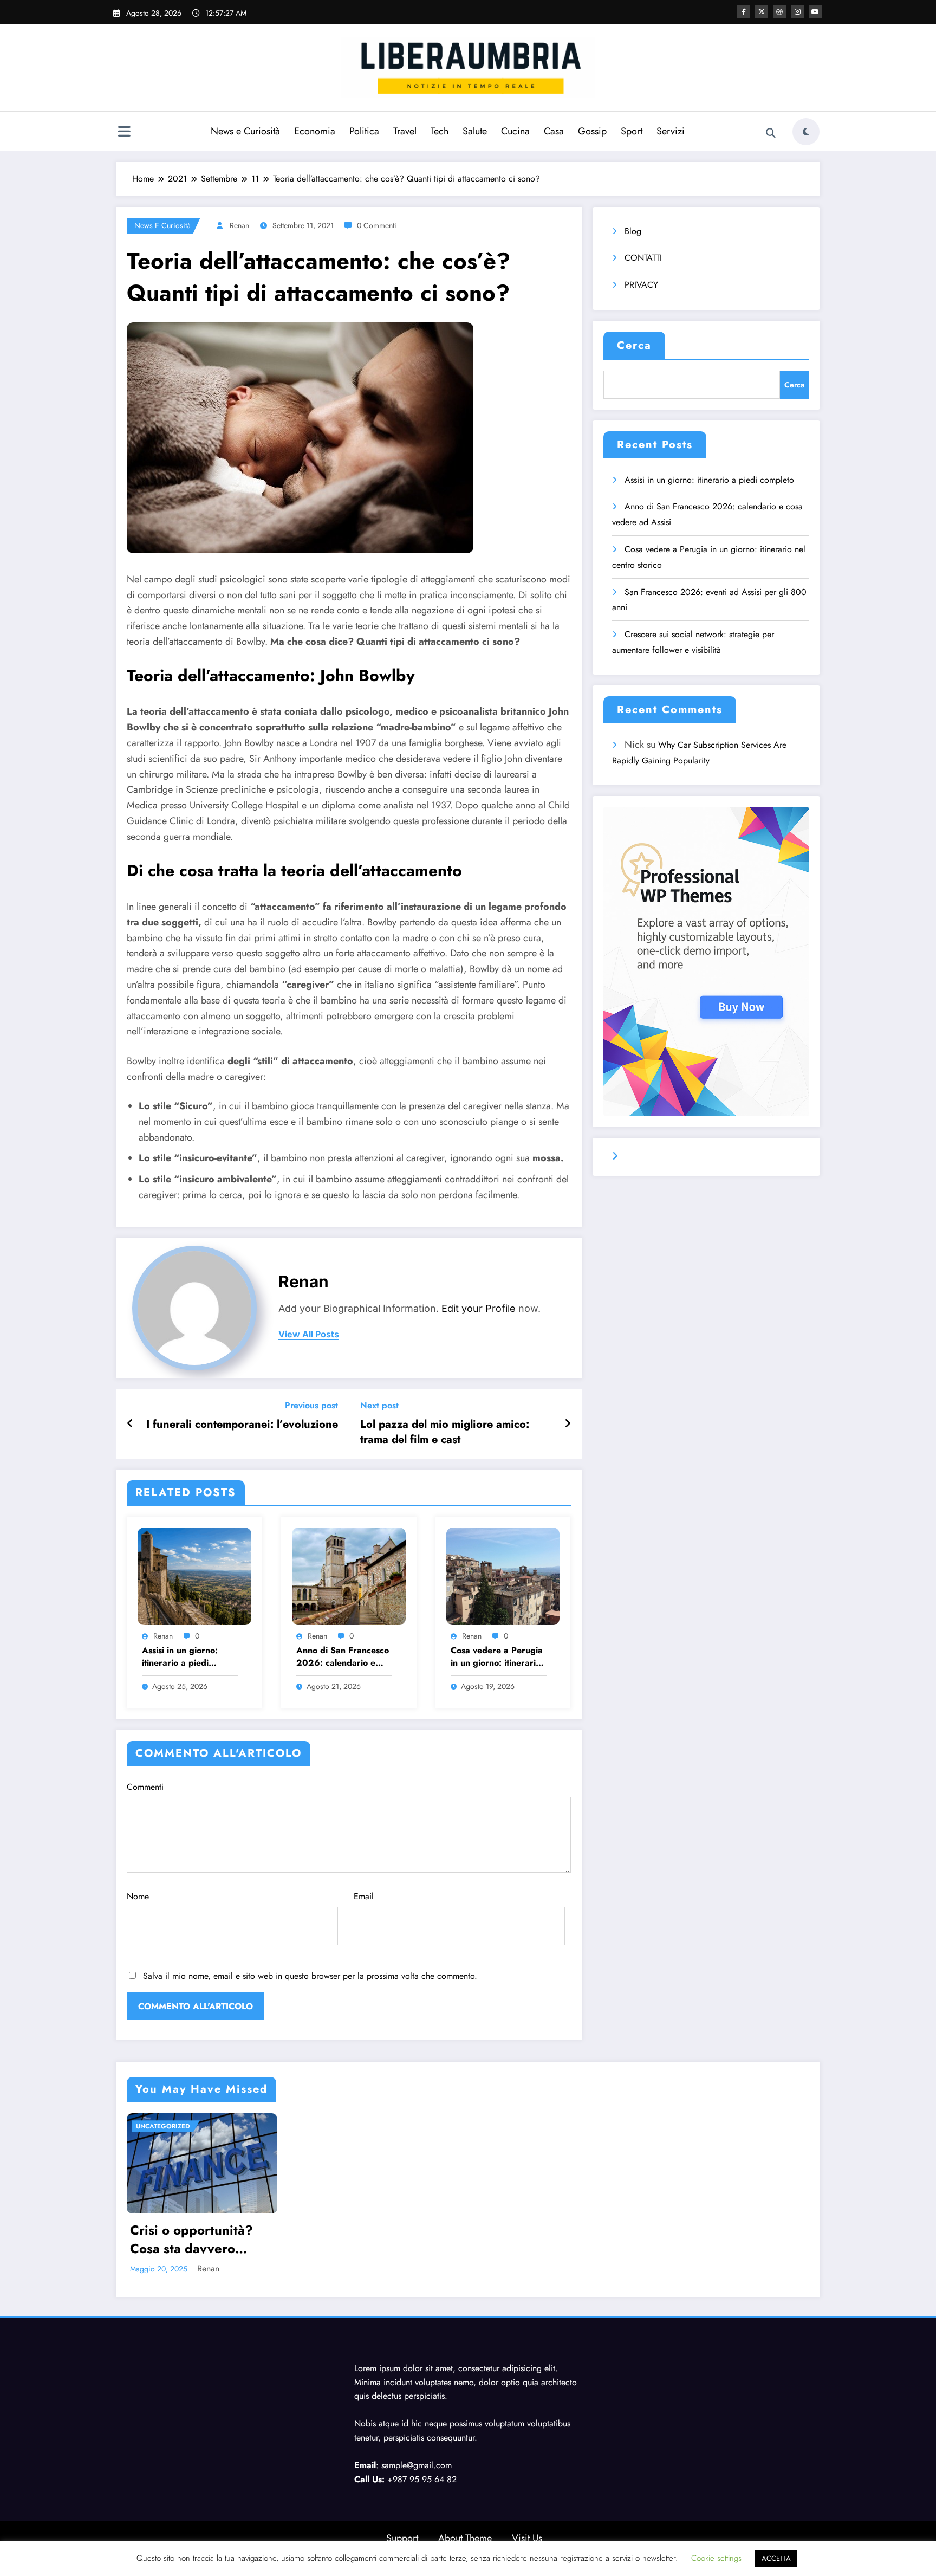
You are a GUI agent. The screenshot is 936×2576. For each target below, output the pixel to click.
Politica (364, 131)
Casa (554, 131)
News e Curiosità (245, 131)
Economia (315, 131)
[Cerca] (771, 133)
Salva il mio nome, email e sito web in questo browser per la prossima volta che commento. (310, 1976)
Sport (632, 131)
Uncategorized (163, 2126)
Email (364, 1896)
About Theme (465, 2538)
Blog (633, 231)
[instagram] (797, 12)
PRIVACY (641, 285)
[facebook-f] (744, 12)
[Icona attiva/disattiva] (124, 133)
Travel (405, 131)
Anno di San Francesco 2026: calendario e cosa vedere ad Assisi (343, 1657)
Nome (138, 1896)
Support (402, 2538)
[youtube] (815, 12)
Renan (239, 225)
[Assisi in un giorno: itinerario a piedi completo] (194, 1575)
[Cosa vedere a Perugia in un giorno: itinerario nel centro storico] (503, 1575)
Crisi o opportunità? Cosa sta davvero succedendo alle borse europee (198, 2239)
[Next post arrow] (568, 1424)
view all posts (309, 1334)
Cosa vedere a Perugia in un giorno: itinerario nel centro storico (497, 1657)
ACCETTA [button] (776, 2558)
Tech (440, 131)
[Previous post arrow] (130, 1424)
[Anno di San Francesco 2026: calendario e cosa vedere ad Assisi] (349, 1575)
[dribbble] (779, 12)
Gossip (592, 131)
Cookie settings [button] (716, 2558)
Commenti (145, 1787)
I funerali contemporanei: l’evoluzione (242, 1425)
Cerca (634, 345)
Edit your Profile (479, 1308)
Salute (475, 131)
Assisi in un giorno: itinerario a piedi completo (180, 1657)
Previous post (311, 1405)
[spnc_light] (806, 132)
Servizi (671, 131)
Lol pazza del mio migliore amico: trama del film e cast (445, 1432)
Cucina (515, 131)
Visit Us (527, 2538)
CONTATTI (643, 258)
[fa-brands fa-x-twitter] (762, 12)
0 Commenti (377, 225)
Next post (379, 1405)
